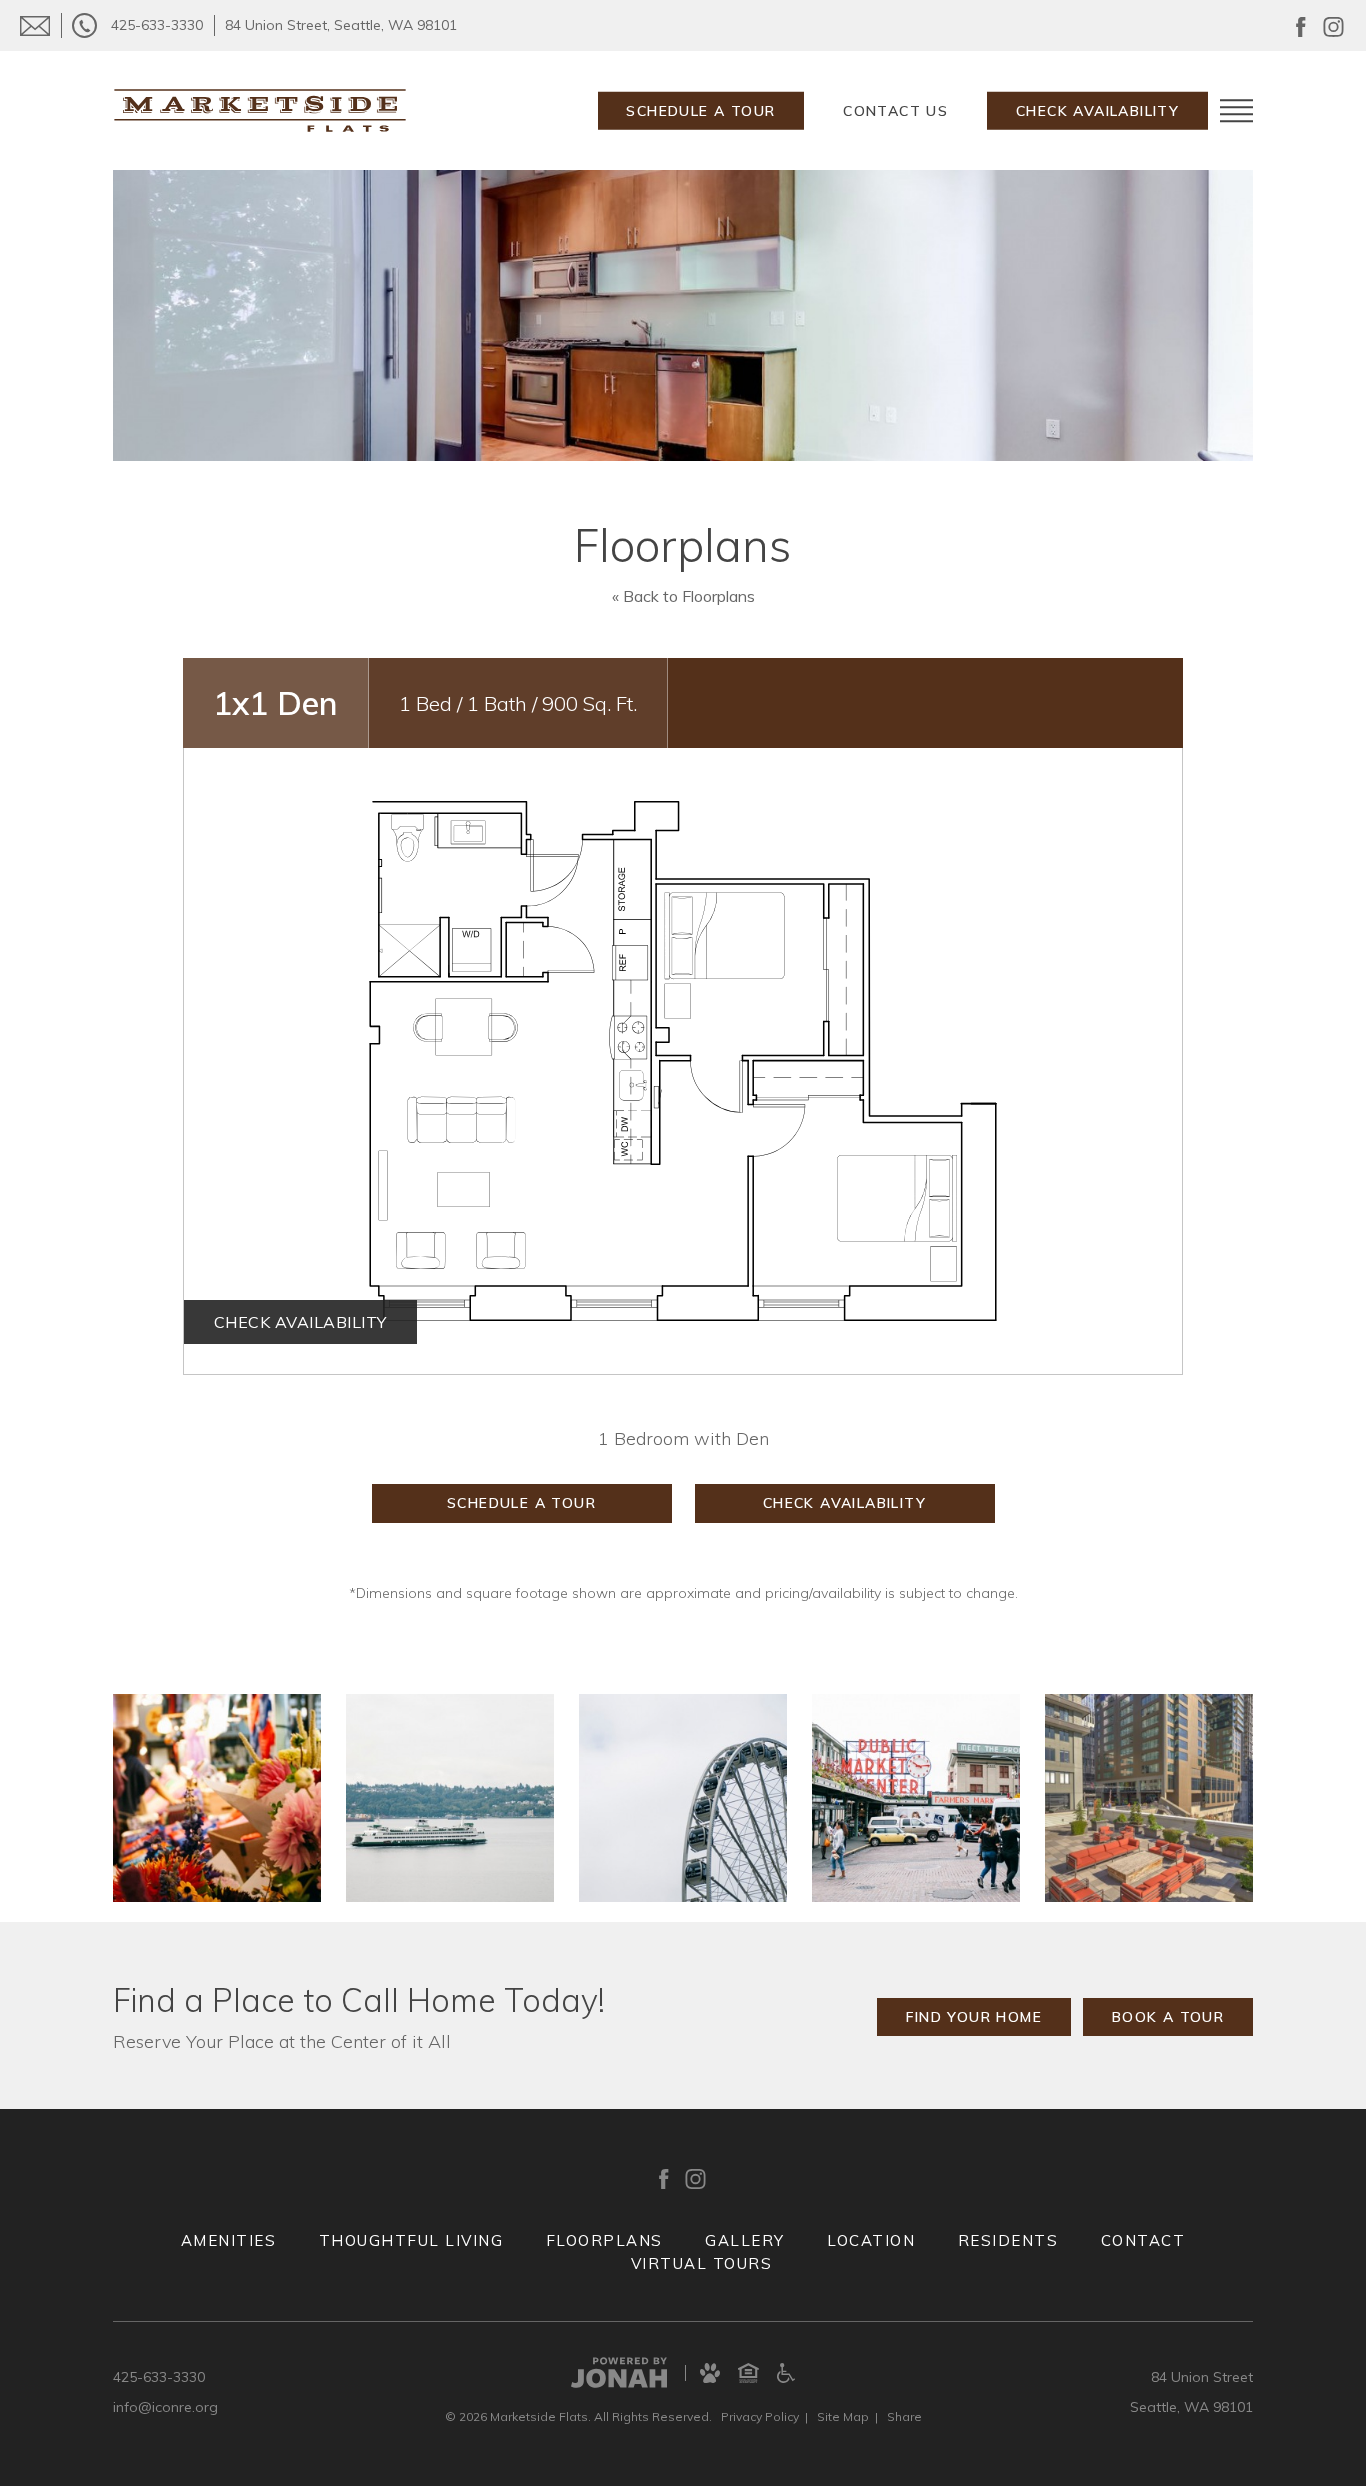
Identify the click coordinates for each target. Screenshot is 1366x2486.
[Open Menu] (1236, 110)
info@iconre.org (165, 2407)
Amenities (229, 2240)
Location (871, 2240)
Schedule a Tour (700, 111)
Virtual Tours (702, 2263)
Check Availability (1097, 111)
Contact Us (895, 111)
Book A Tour (1168, 2017)
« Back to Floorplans (683, 596)
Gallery (745, 2240)
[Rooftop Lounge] (1149, 1798)
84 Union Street (1202, 2377)
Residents (1008, 2240)
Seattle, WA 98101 (1191, 2407)
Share (904, 2416)
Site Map (843, 2416)
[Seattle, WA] (217, 1798)
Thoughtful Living (411, 2240)
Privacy (760, 2416)
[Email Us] (35, 25)
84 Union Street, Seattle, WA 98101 (341, 25)
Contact (1143, 2240)
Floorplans (604, 2240)
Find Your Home (974, 2017)
